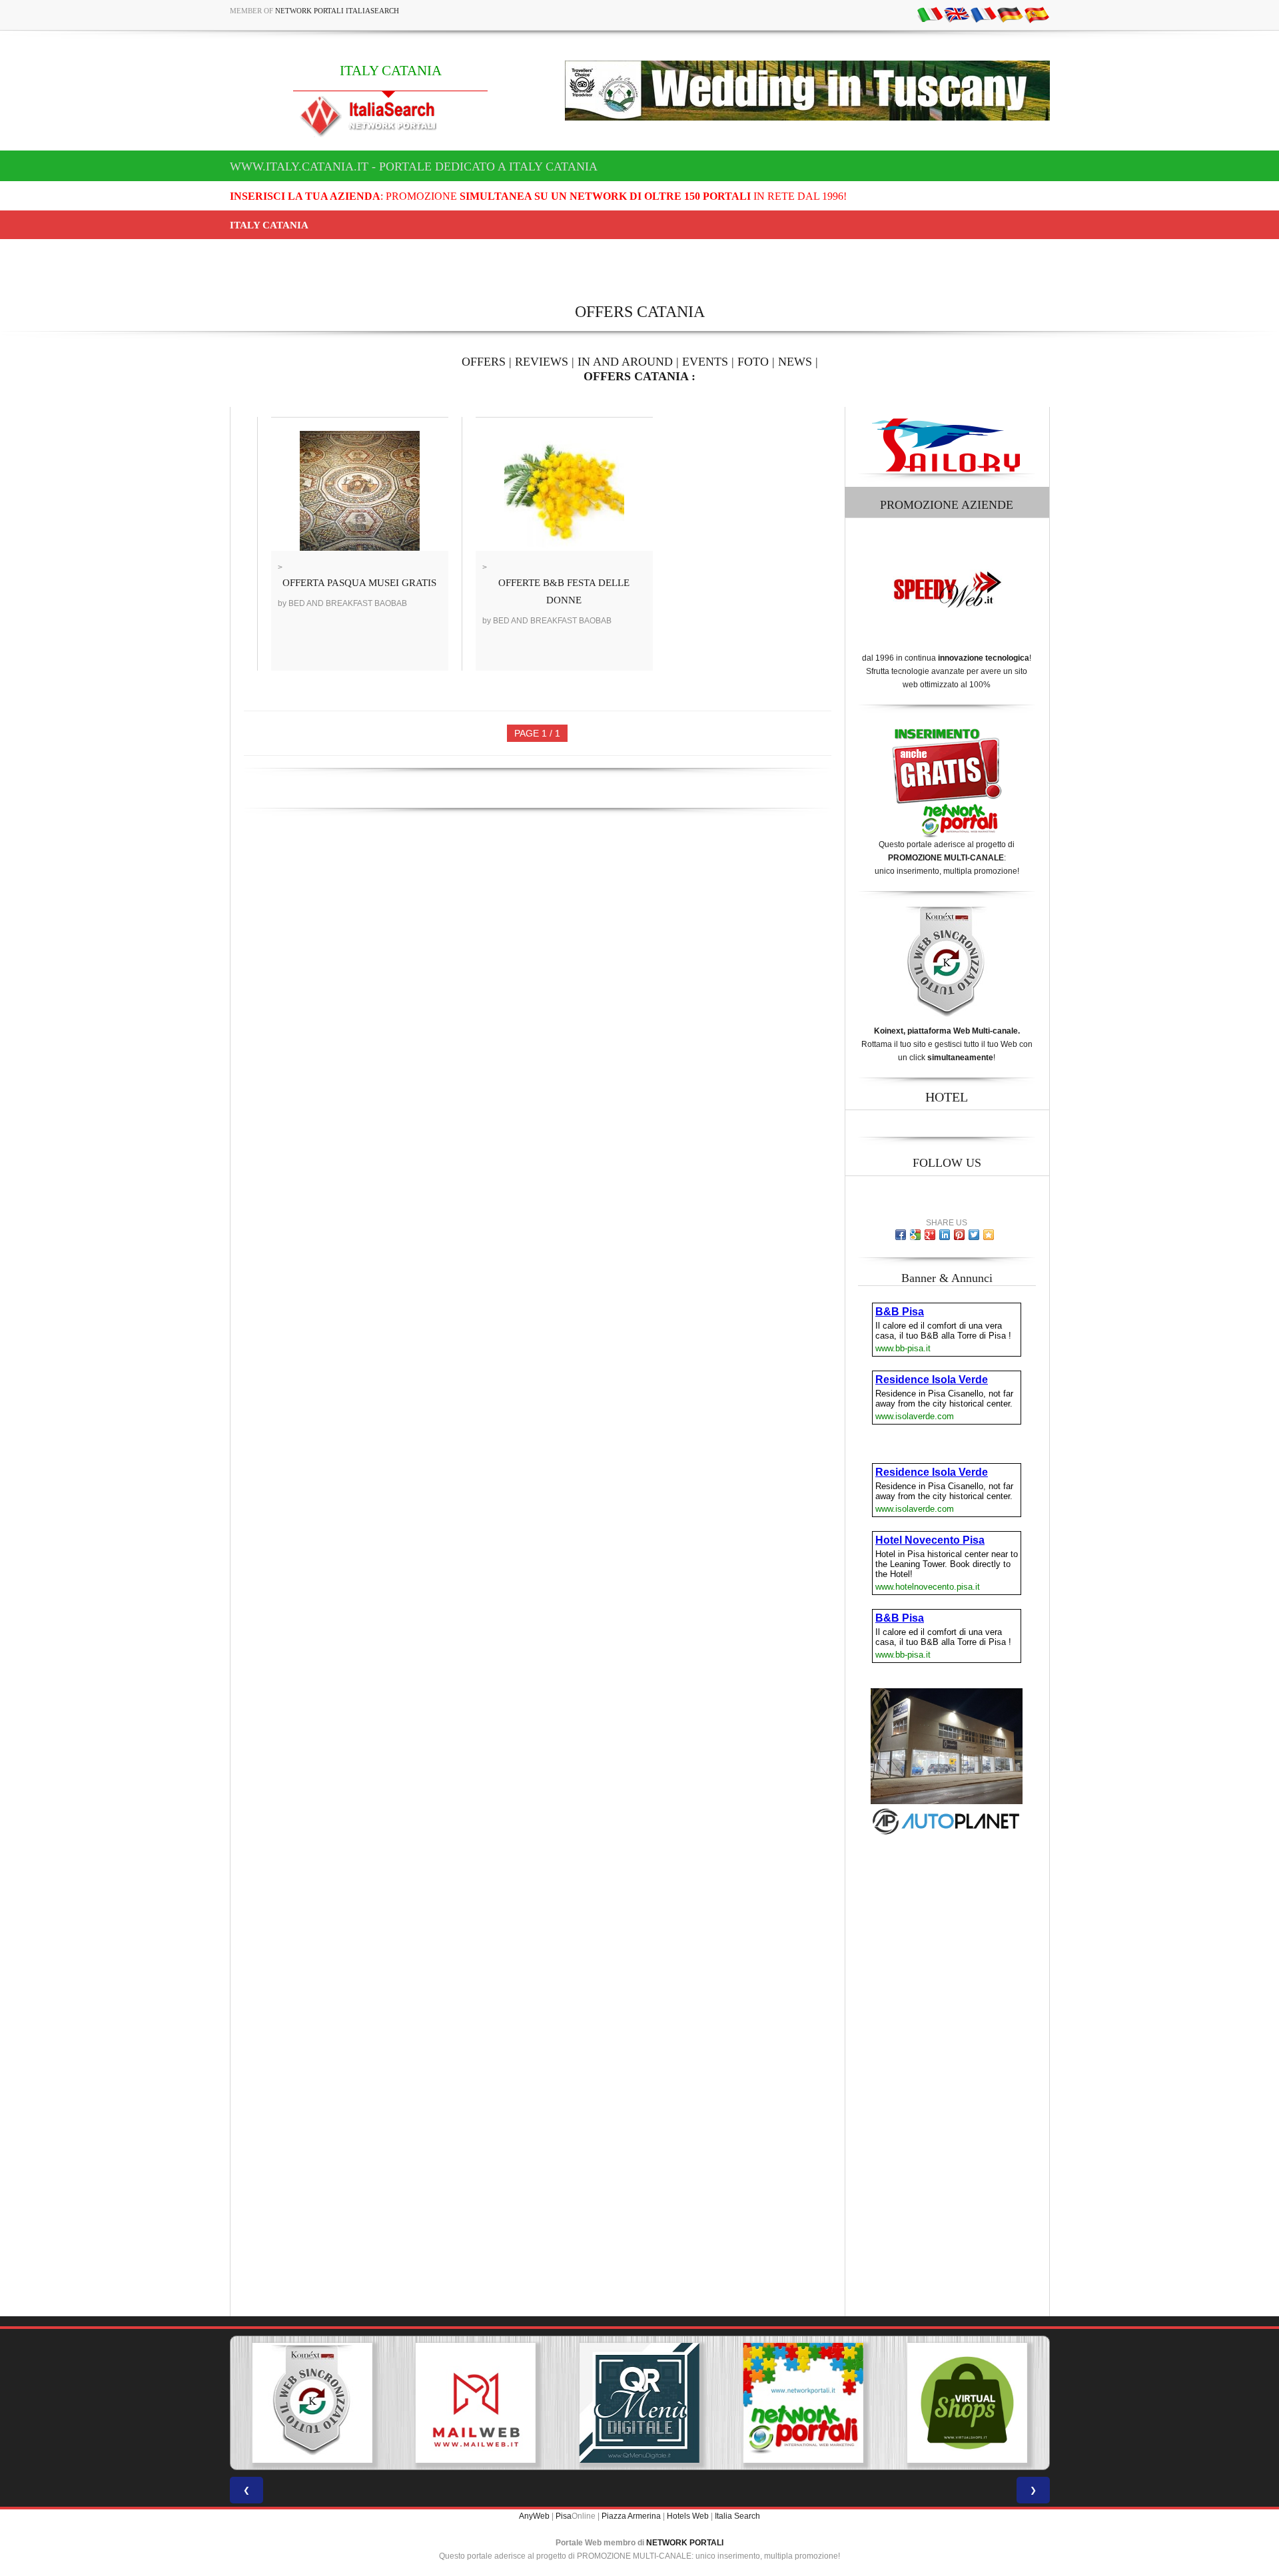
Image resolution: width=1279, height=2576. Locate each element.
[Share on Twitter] (974, 1235)
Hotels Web (688, 2516)
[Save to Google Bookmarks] (915, 1235)
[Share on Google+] (930, 1235)
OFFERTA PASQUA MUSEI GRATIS (359, 583)
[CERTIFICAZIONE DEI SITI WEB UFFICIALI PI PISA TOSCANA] (967, 2403)
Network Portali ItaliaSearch (337, 11)
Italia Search (737, 2516)
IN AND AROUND (625, 362)
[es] (1037, 14)
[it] (930, 14)
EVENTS (705, 362)
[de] (1010, 14)
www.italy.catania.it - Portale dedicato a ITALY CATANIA (414, 166)
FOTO (753, 362)
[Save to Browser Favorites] (989, 1235)
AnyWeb (534, 2516)
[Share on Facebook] (901, 1235)
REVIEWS (542, 362)
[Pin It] (959, 1235)
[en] (957, 14)
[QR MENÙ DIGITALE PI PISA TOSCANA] (476, 2403)
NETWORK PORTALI (685, 2543)
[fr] (983, 14)
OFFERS (484, 362)
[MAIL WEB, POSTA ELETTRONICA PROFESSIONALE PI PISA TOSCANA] (312, 2403)
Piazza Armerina (631, 2516)
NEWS (795, 362)
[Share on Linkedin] (945, 1235)
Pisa (564, 2516)
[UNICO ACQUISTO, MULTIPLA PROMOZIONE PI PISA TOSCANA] (639, 2403)
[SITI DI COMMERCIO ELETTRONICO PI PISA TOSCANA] (803, 2403)
